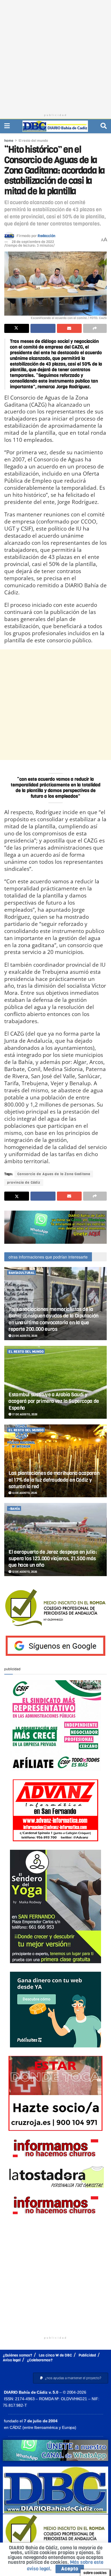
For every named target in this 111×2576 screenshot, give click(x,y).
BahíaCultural (22, 1273)
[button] (71, 2378)
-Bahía (14, 1509)
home (9, 141)
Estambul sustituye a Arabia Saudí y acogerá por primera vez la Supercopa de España (54, 1401)
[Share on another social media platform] (95, 328)
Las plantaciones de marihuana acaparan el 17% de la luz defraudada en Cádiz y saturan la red (54, 1480)
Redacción (46, 236)
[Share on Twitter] (17, 328)
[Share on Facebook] (43, 328)
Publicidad (87, 2355)
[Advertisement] (55, 55)
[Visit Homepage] (55, 126)
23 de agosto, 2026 (24, 1336)
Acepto (70, 2569)
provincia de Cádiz (24, 1183)
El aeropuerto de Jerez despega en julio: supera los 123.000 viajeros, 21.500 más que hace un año (53, 1559)
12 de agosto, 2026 (24, 1572)
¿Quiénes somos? (18, 2355)
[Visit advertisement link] (55, 1227)
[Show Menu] (7, 126)
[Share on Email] (69, 328)
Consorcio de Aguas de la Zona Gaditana (54, 1174)
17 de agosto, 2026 (24, 1414)
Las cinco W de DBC (55, 2355)
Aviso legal (12, 2360)
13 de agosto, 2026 (24, 1493)
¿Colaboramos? (40, 2360)
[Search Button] (104, 126)
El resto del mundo (33, 141)
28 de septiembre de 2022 (33, 242)
